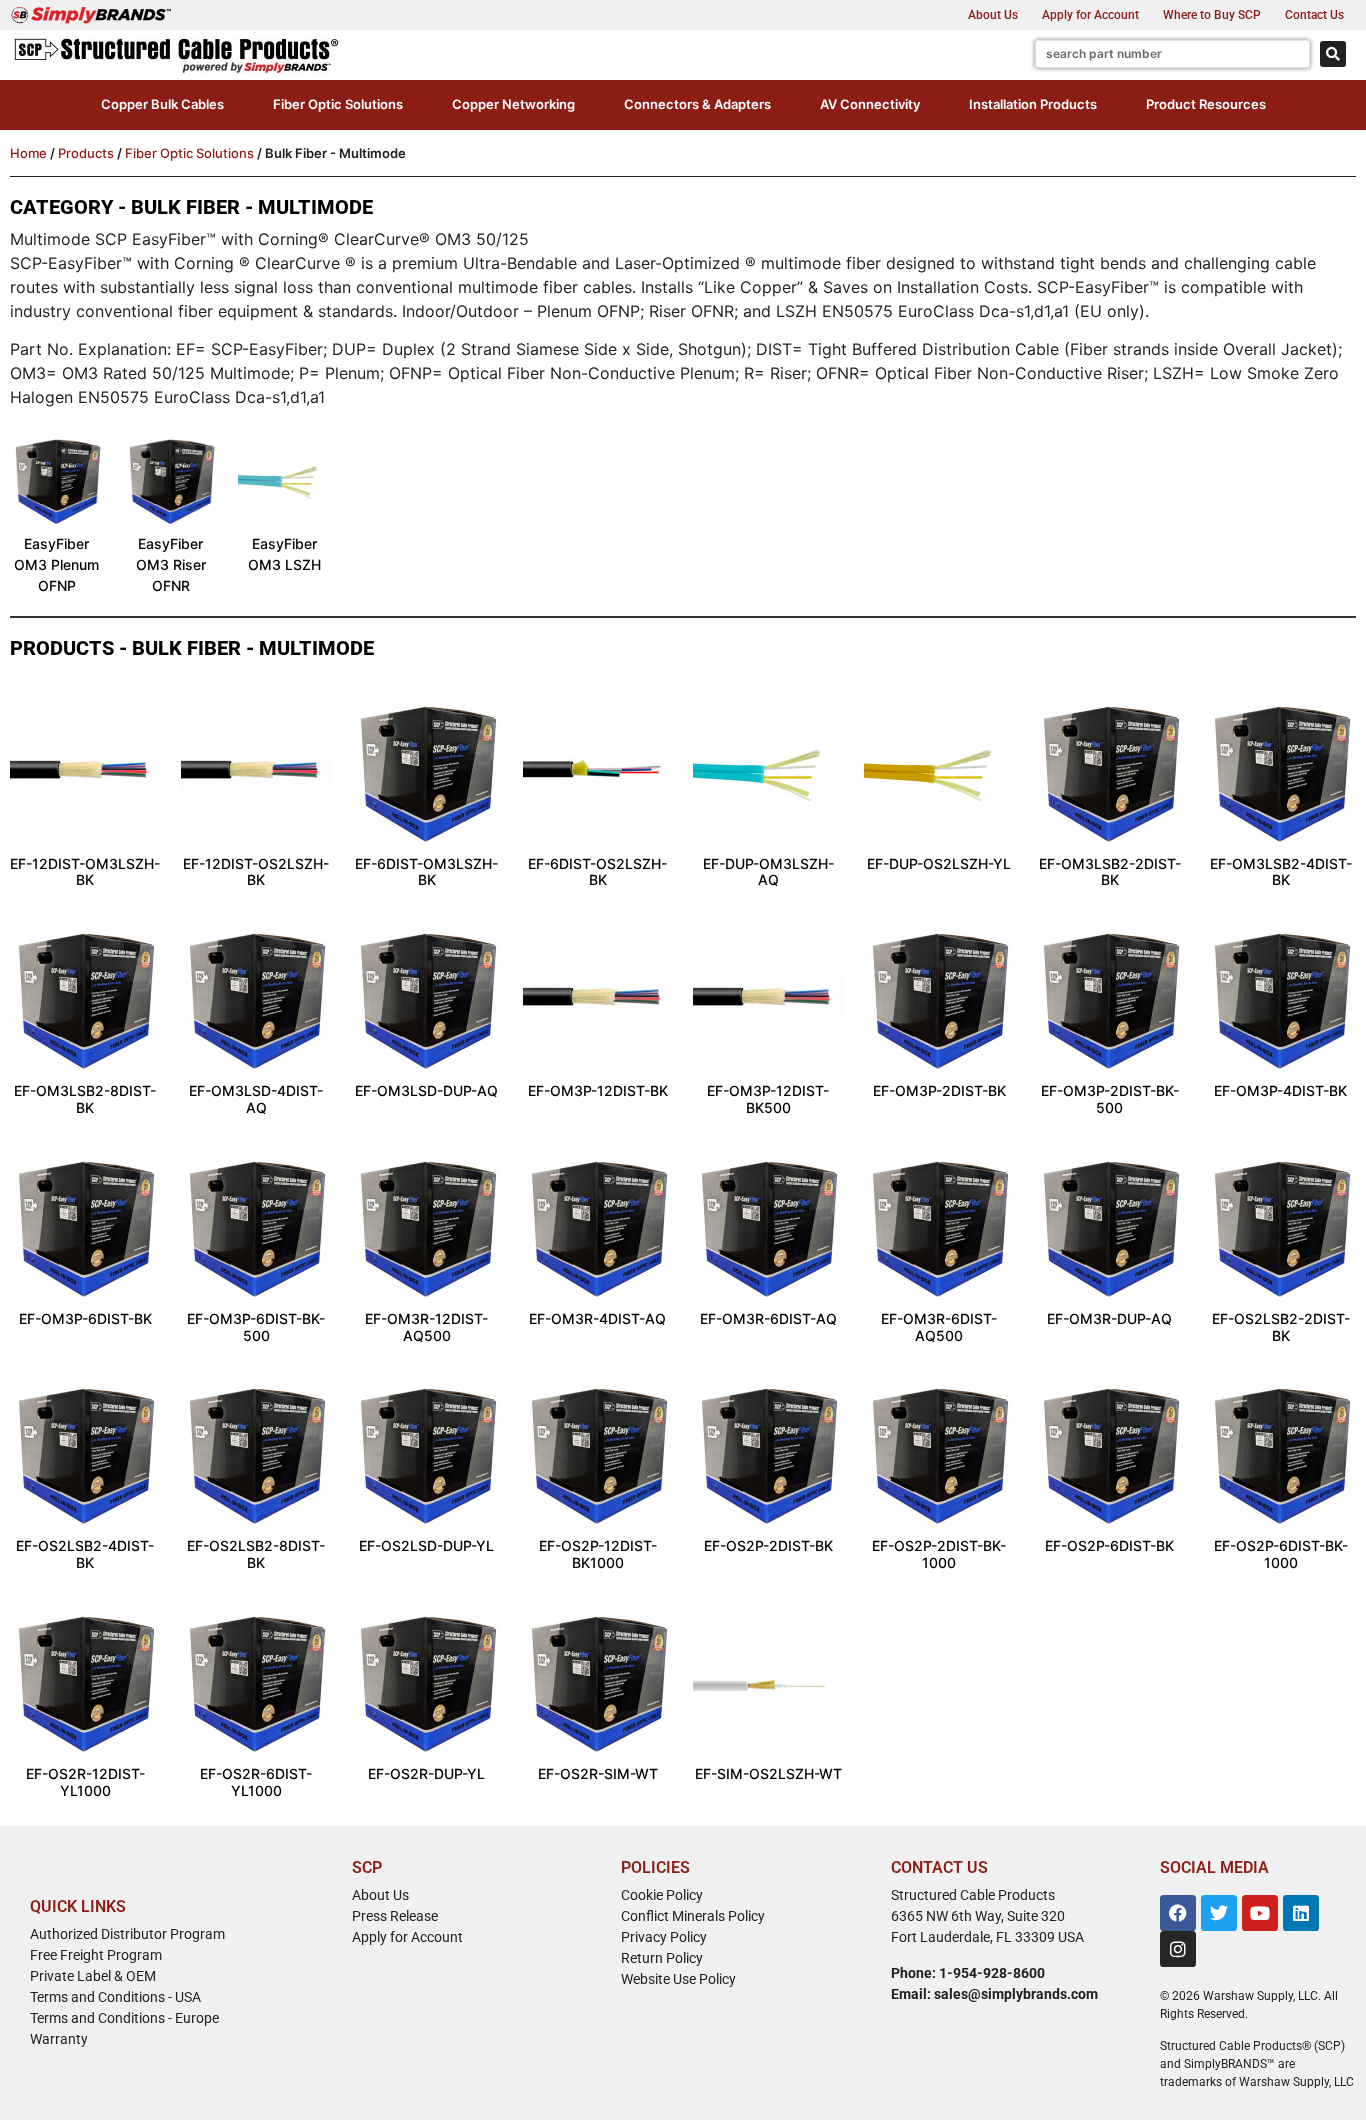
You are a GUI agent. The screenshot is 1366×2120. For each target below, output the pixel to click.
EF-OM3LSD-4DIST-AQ (256, 1099)
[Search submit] (1333, 54)
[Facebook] (1178, 1913)
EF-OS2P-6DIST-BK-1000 (1281, 1554)
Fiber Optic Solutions (189, 153)
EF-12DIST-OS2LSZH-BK (256, 872)
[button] (162, 105)
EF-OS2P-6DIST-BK (1109, 1545)
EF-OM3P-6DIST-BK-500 (256, 1327)
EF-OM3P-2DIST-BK (939, 1090)
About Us (993, 15)
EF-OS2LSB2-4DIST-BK (85, 1554)
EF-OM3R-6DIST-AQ (768, 1318)
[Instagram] (1178, 1949)
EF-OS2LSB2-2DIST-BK (1281, 1327)
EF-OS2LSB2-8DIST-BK (256, 1554)
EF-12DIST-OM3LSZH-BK (85, 872)
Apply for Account (1090, 15)
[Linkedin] (1301, 1913)
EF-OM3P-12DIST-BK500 (768, 1099)
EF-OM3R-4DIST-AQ (597, 1318)
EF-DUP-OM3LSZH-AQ (768, 872)
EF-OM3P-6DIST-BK (85, 1318)
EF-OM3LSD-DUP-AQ (426, 1090)
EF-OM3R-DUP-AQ (1109, 1318)
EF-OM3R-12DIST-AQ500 (426, 1327)
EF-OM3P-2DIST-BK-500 (1110, 1099)
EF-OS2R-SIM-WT (598, 1773)
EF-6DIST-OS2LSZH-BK (597, 872)
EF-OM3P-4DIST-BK (1280, 1090)
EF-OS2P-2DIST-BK (768, 1545)
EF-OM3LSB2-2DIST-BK (1110, 872)
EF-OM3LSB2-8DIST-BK (85, 1099)
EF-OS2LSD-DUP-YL (426, 1545)
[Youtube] (1260, 1913)
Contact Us (1314, 15)
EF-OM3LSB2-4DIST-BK (1281, 872)
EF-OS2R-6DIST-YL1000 (256, 1782)
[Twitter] (1219, 1913)
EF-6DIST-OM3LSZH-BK (426, 872)
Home (28, 153)
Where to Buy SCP (1212, 15)
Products (86, 153)
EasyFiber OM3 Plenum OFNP (56, 564)
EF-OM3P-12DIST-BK (598, 1090)
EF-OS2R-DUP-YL (426, 1773)
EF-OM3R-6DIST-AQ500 (939, 1327)
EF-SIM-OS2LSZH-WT (768, 1773)
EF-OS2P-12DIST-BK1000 (598, 1554)
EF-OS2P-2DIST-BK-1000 (939, 1554)
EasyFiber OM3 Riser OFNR (171, 564)
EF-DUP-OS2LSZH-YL (939, 863)
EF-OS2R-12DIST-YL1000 (85, 1782)
